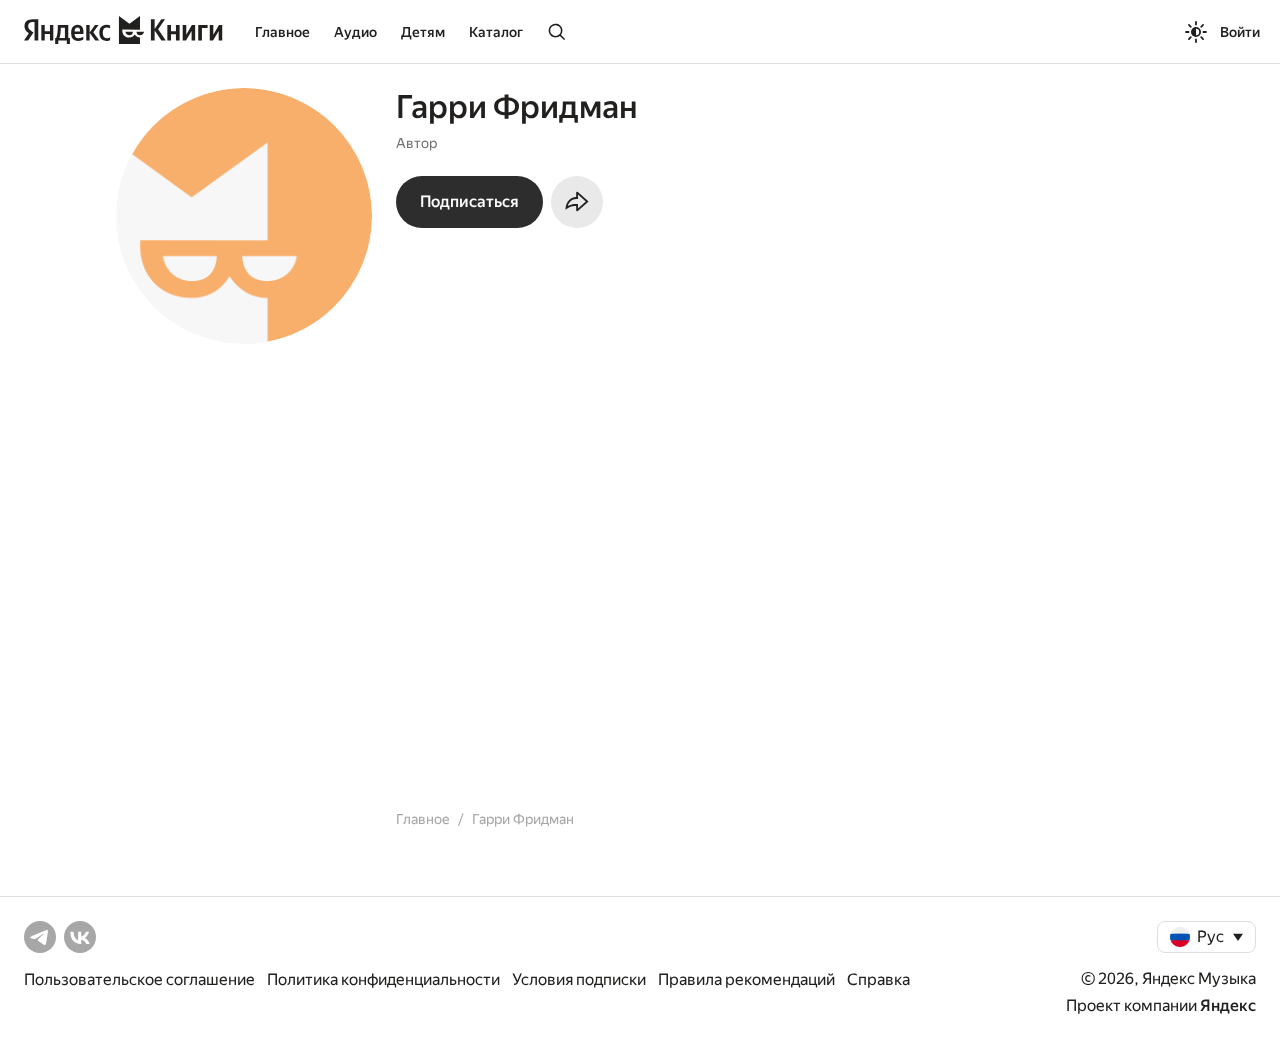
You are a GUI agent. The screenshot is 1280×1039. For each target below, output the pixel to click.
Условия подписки (579, 979)
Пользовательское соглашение (139, 979)
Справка (878, 979)
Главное (282, 32)
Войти (1240, 32)
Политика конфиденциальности (383, 979)
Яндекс (1228, 1005)
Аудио (355, 32)
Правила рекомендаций (746, 979)
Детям (423, 32)
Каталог (496, 32)
